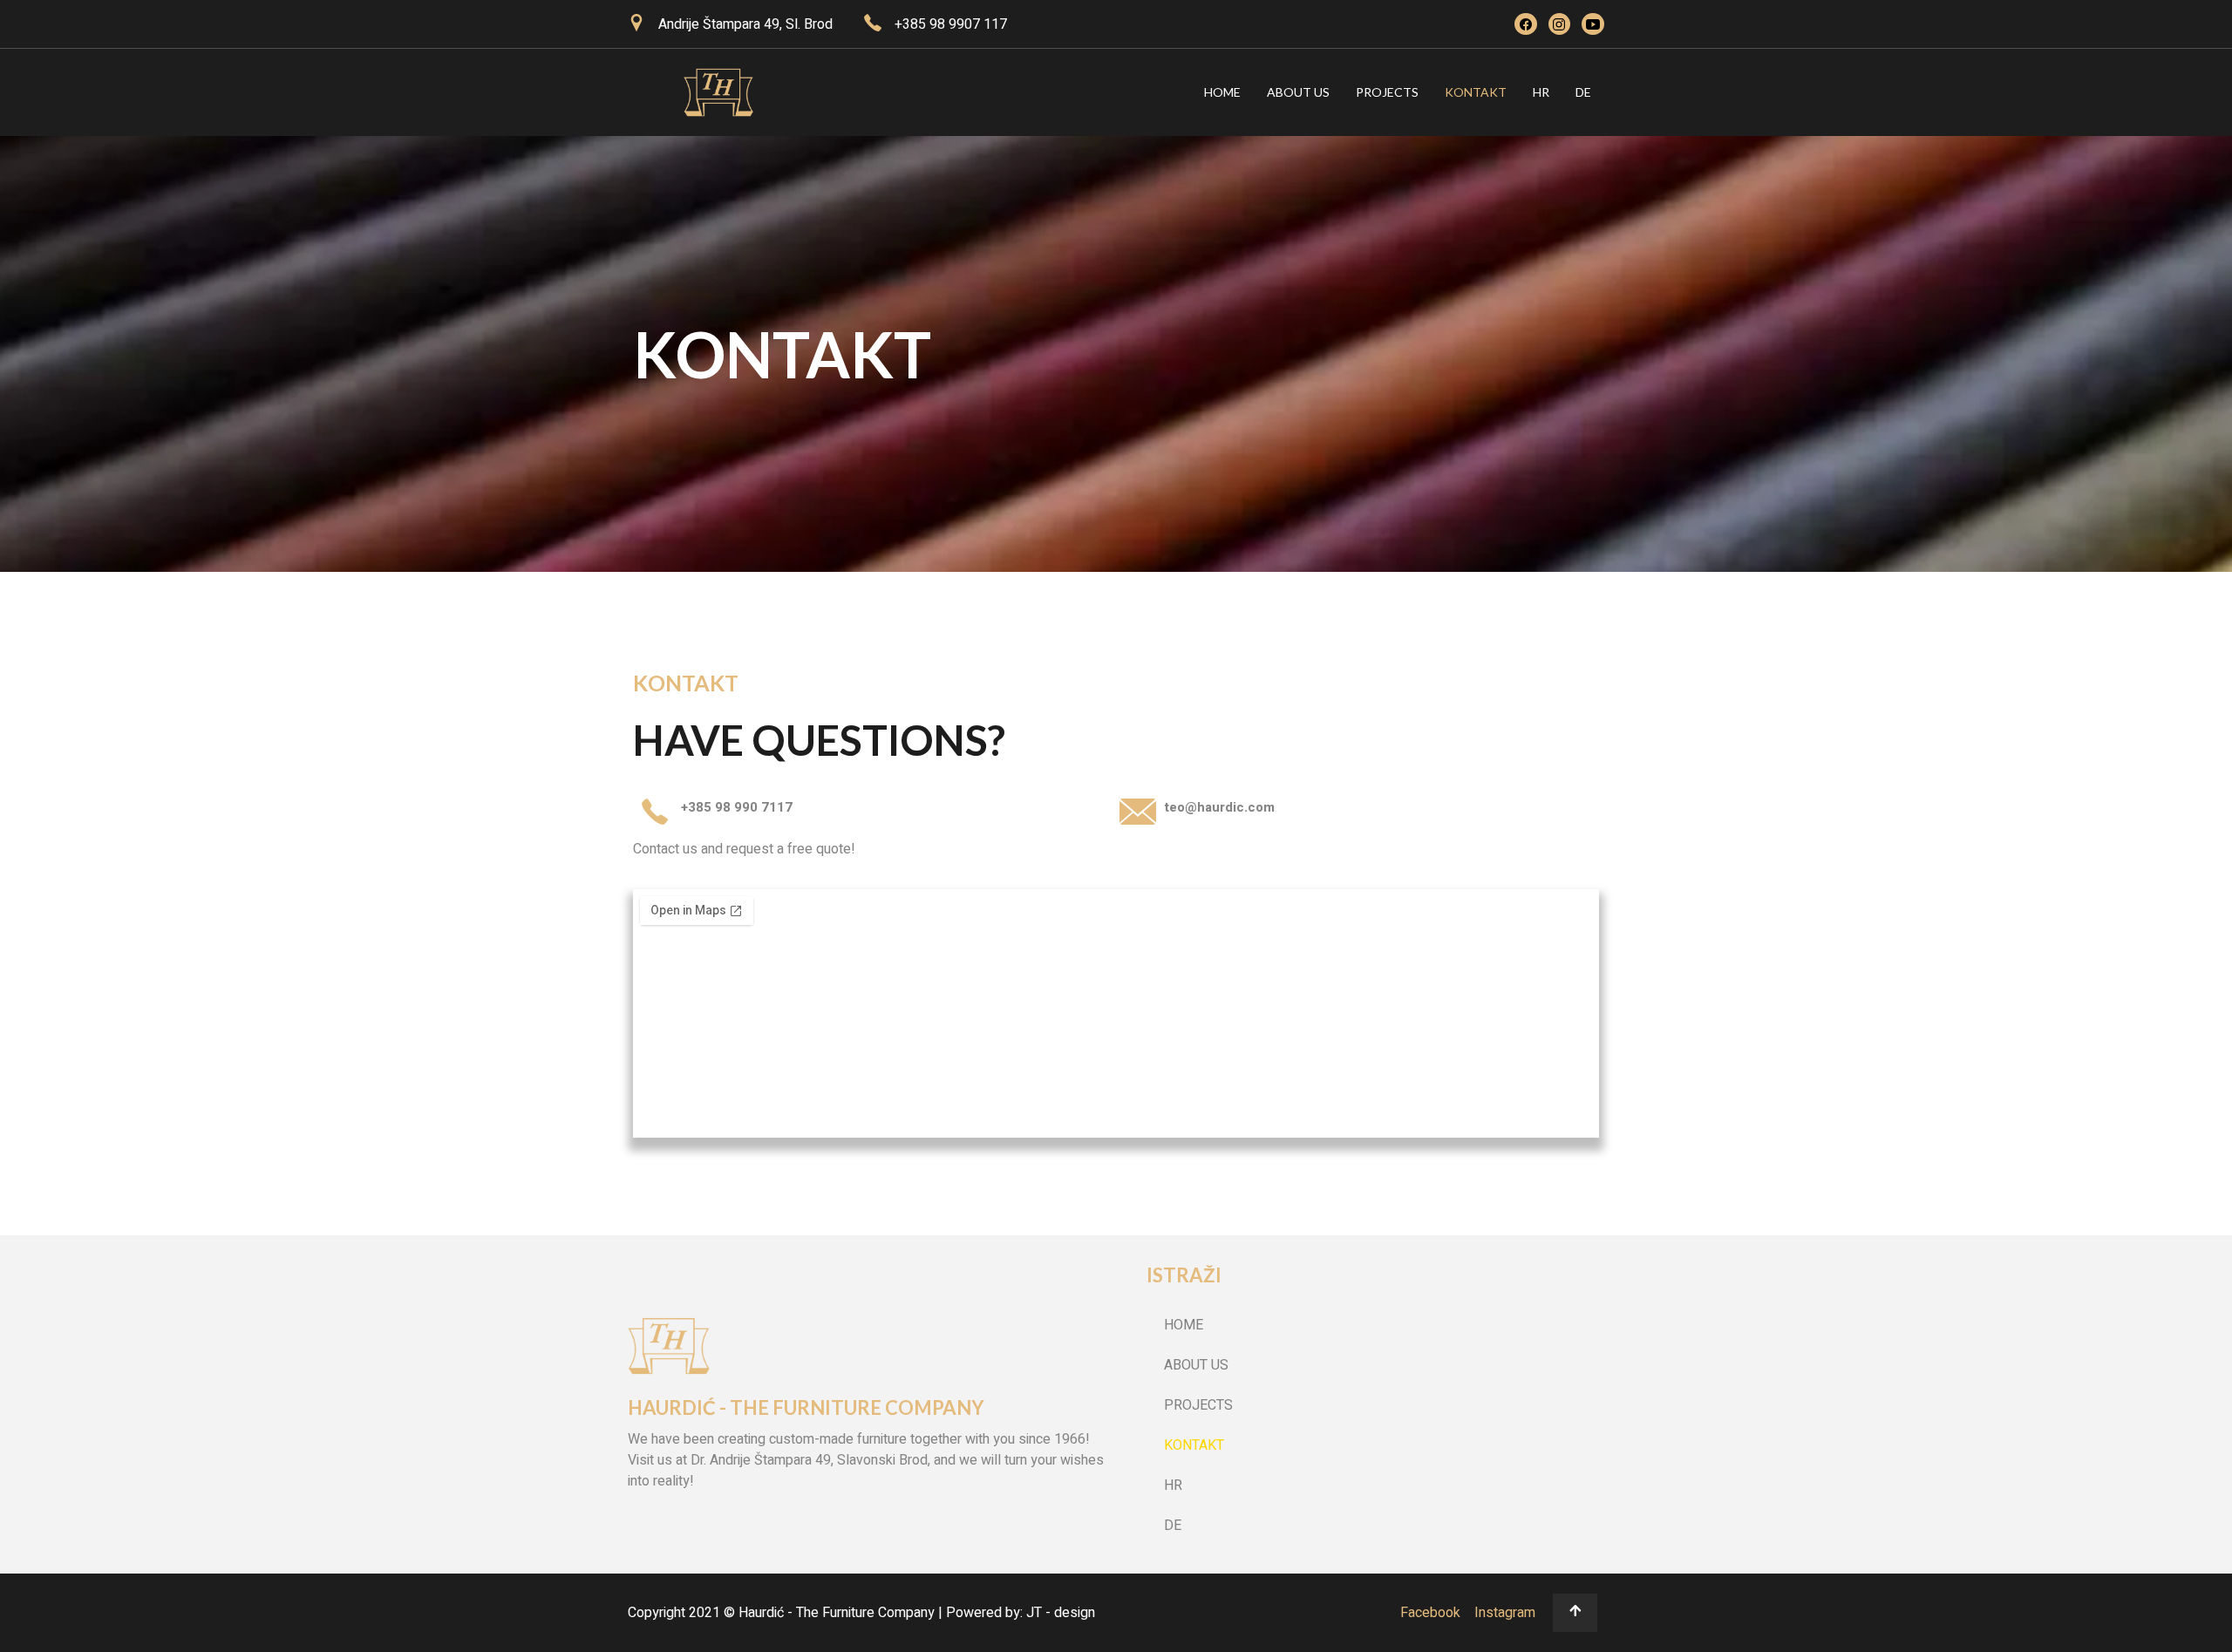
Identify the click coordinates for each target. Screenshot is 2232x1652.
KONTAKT (1476, 92)
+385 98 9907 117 (951, 24)
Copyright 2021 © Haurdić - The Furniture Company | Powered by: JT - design (861, 1613)
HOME (1222, 92)
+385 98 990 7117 (737, 807)
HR (1541, 92)
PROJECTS (1387, 92)
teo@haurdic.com (1219, 807)
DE (1583, 92)
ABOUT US (1298, 92)
